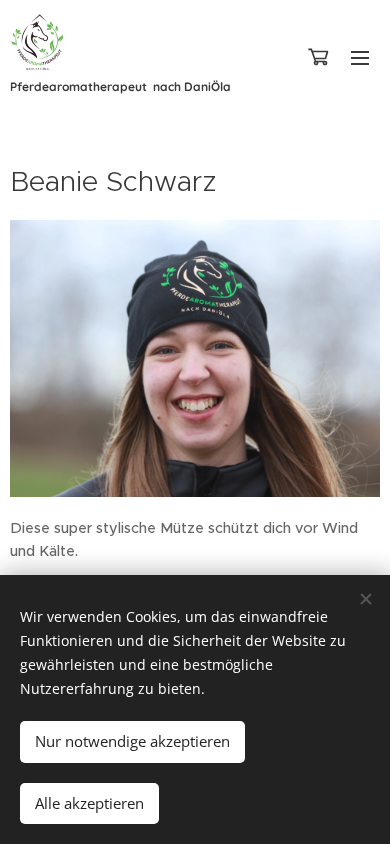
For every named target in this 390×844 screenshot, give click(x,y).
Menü (360, 57)
